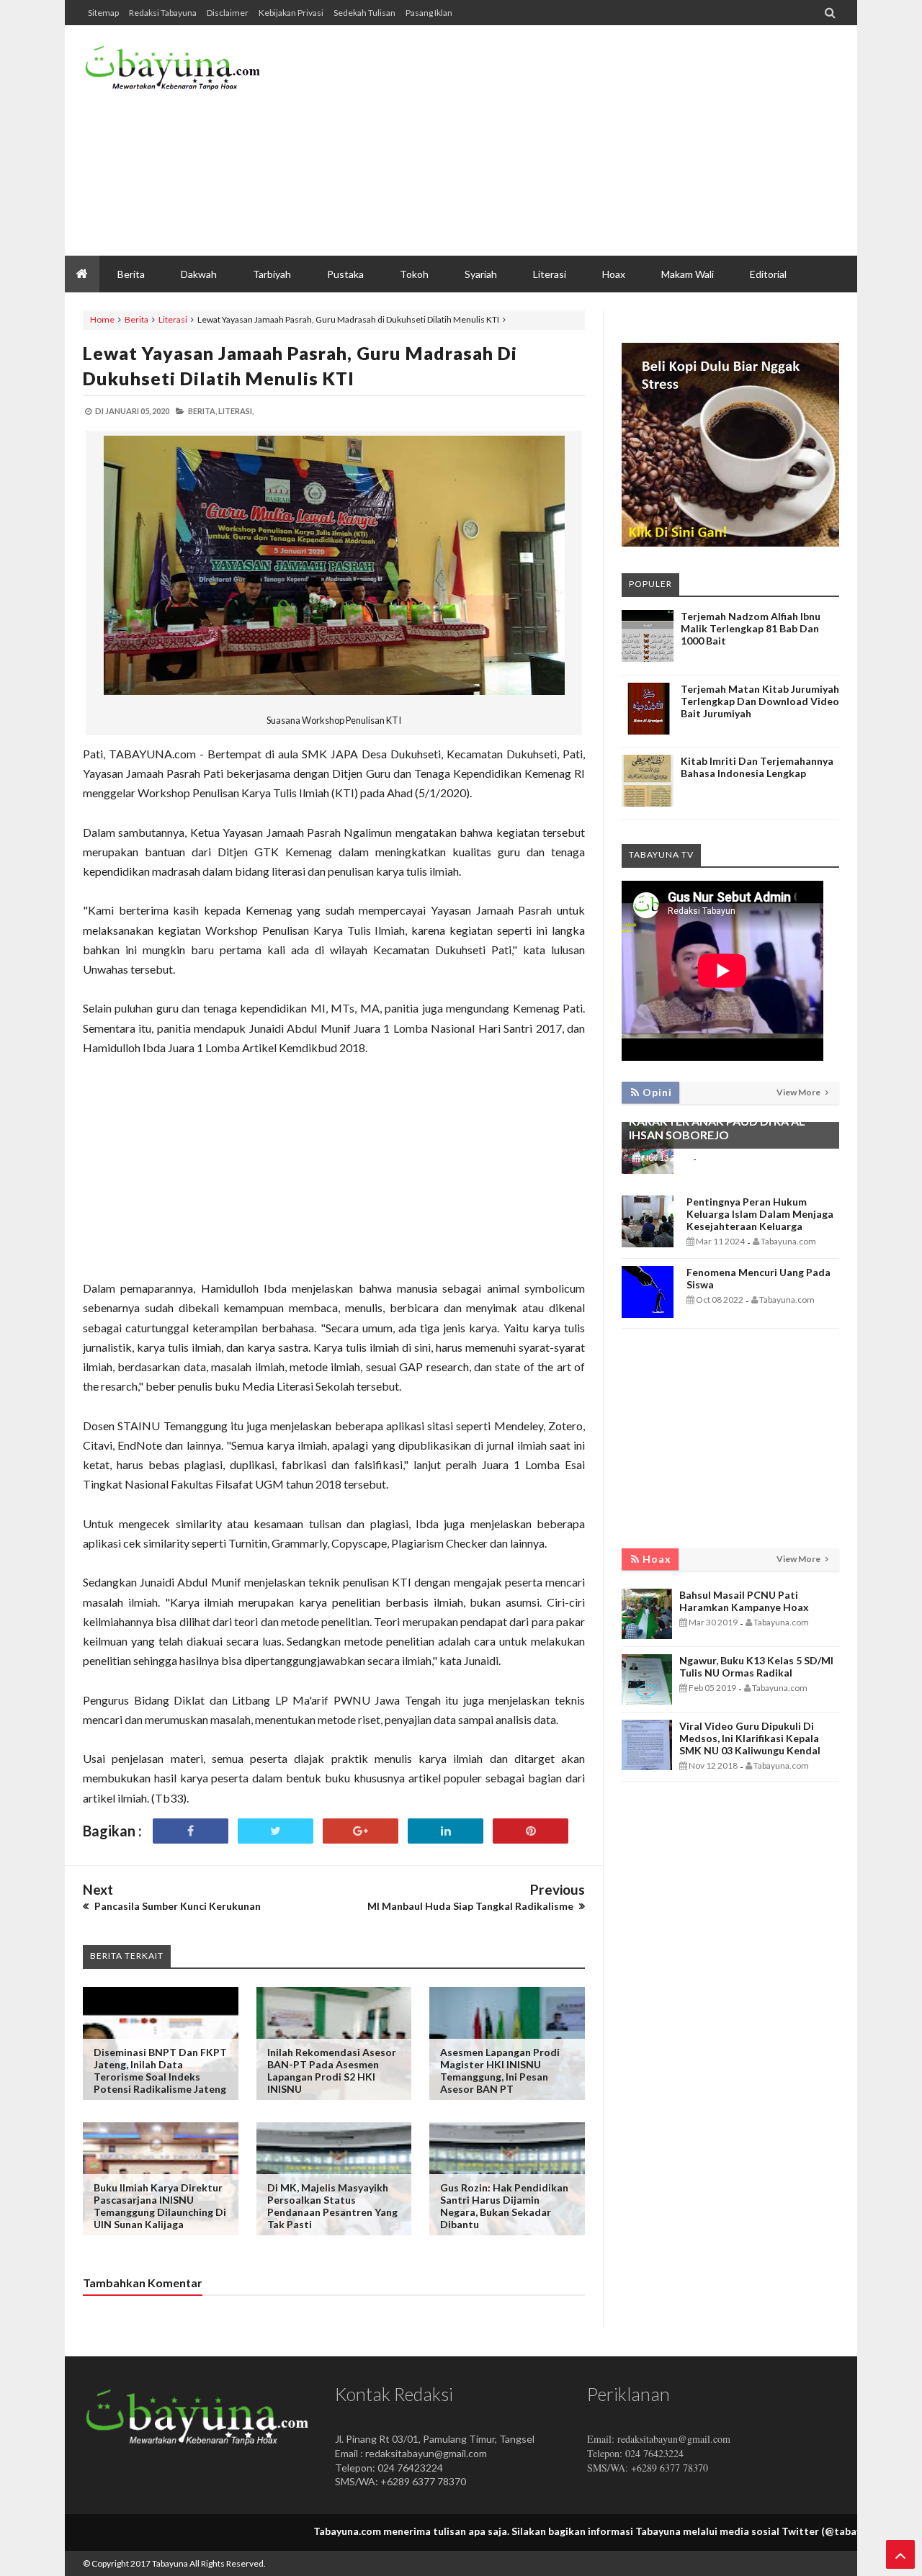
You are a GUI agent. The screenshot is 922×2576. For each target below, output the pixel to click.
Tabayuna (170, 2563)
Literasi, (236, 411)
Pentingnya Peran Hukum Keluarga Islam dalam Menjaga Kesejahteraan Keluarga (760, 1214)
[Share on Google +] (361, 1831)
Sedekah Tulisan (364, 13)
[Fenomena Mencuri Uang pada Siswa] (648, 1314)
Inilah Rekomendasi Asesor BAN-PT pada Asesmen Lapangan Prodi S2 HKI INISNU (332, 2070)
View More (799, 1092)
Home (102, 319)
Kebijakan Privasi (291, 13)
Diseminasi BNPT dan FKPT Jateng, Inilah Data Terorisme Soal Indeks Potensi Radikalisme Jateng (160, 2070)
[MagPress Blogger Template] (191, 72)
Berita (136, 319)
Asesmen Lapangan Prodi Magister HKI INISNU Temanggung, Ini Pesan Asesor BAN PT (500, 2070)
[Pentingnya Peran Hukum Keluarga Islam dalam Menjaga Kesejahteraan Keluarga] (648, 1243)
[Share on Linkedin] (446, 1831)
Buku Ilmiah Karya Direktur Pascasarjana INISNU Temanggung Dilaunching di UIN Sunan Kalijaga (160, 2206)
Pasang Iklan (429, 13)
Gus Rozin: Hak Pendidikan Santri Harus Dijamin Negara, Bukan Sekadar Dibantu (504, 2206)
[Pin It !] (531, 1831)
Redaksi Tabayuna (163, 13)
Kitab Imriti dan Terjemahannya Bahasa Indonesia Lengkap (757, 767)
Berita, (202, 411)
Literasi (173, 319)
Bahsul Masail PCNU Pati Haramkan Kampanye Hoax (744, 1601)
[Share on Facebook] (191, 1831)
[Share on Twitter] (276, 1831)
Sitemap (103, 13)
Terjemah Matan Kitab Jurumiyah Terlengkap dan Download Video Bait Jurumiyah (760, 701)
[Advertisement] (577, 140)
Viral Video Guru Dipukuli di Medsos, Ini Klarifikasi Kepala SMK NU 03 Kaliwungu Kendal (750, 1738)
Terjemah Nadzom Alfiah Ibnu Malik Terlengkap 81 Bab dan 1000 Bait (751, 628)
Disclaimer (228, 13)
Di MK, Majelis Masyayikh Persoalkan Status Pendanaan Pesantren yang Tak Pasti (332, 2206)
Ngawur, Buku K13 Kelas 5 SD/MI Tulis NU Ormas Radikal (756, 1666)
